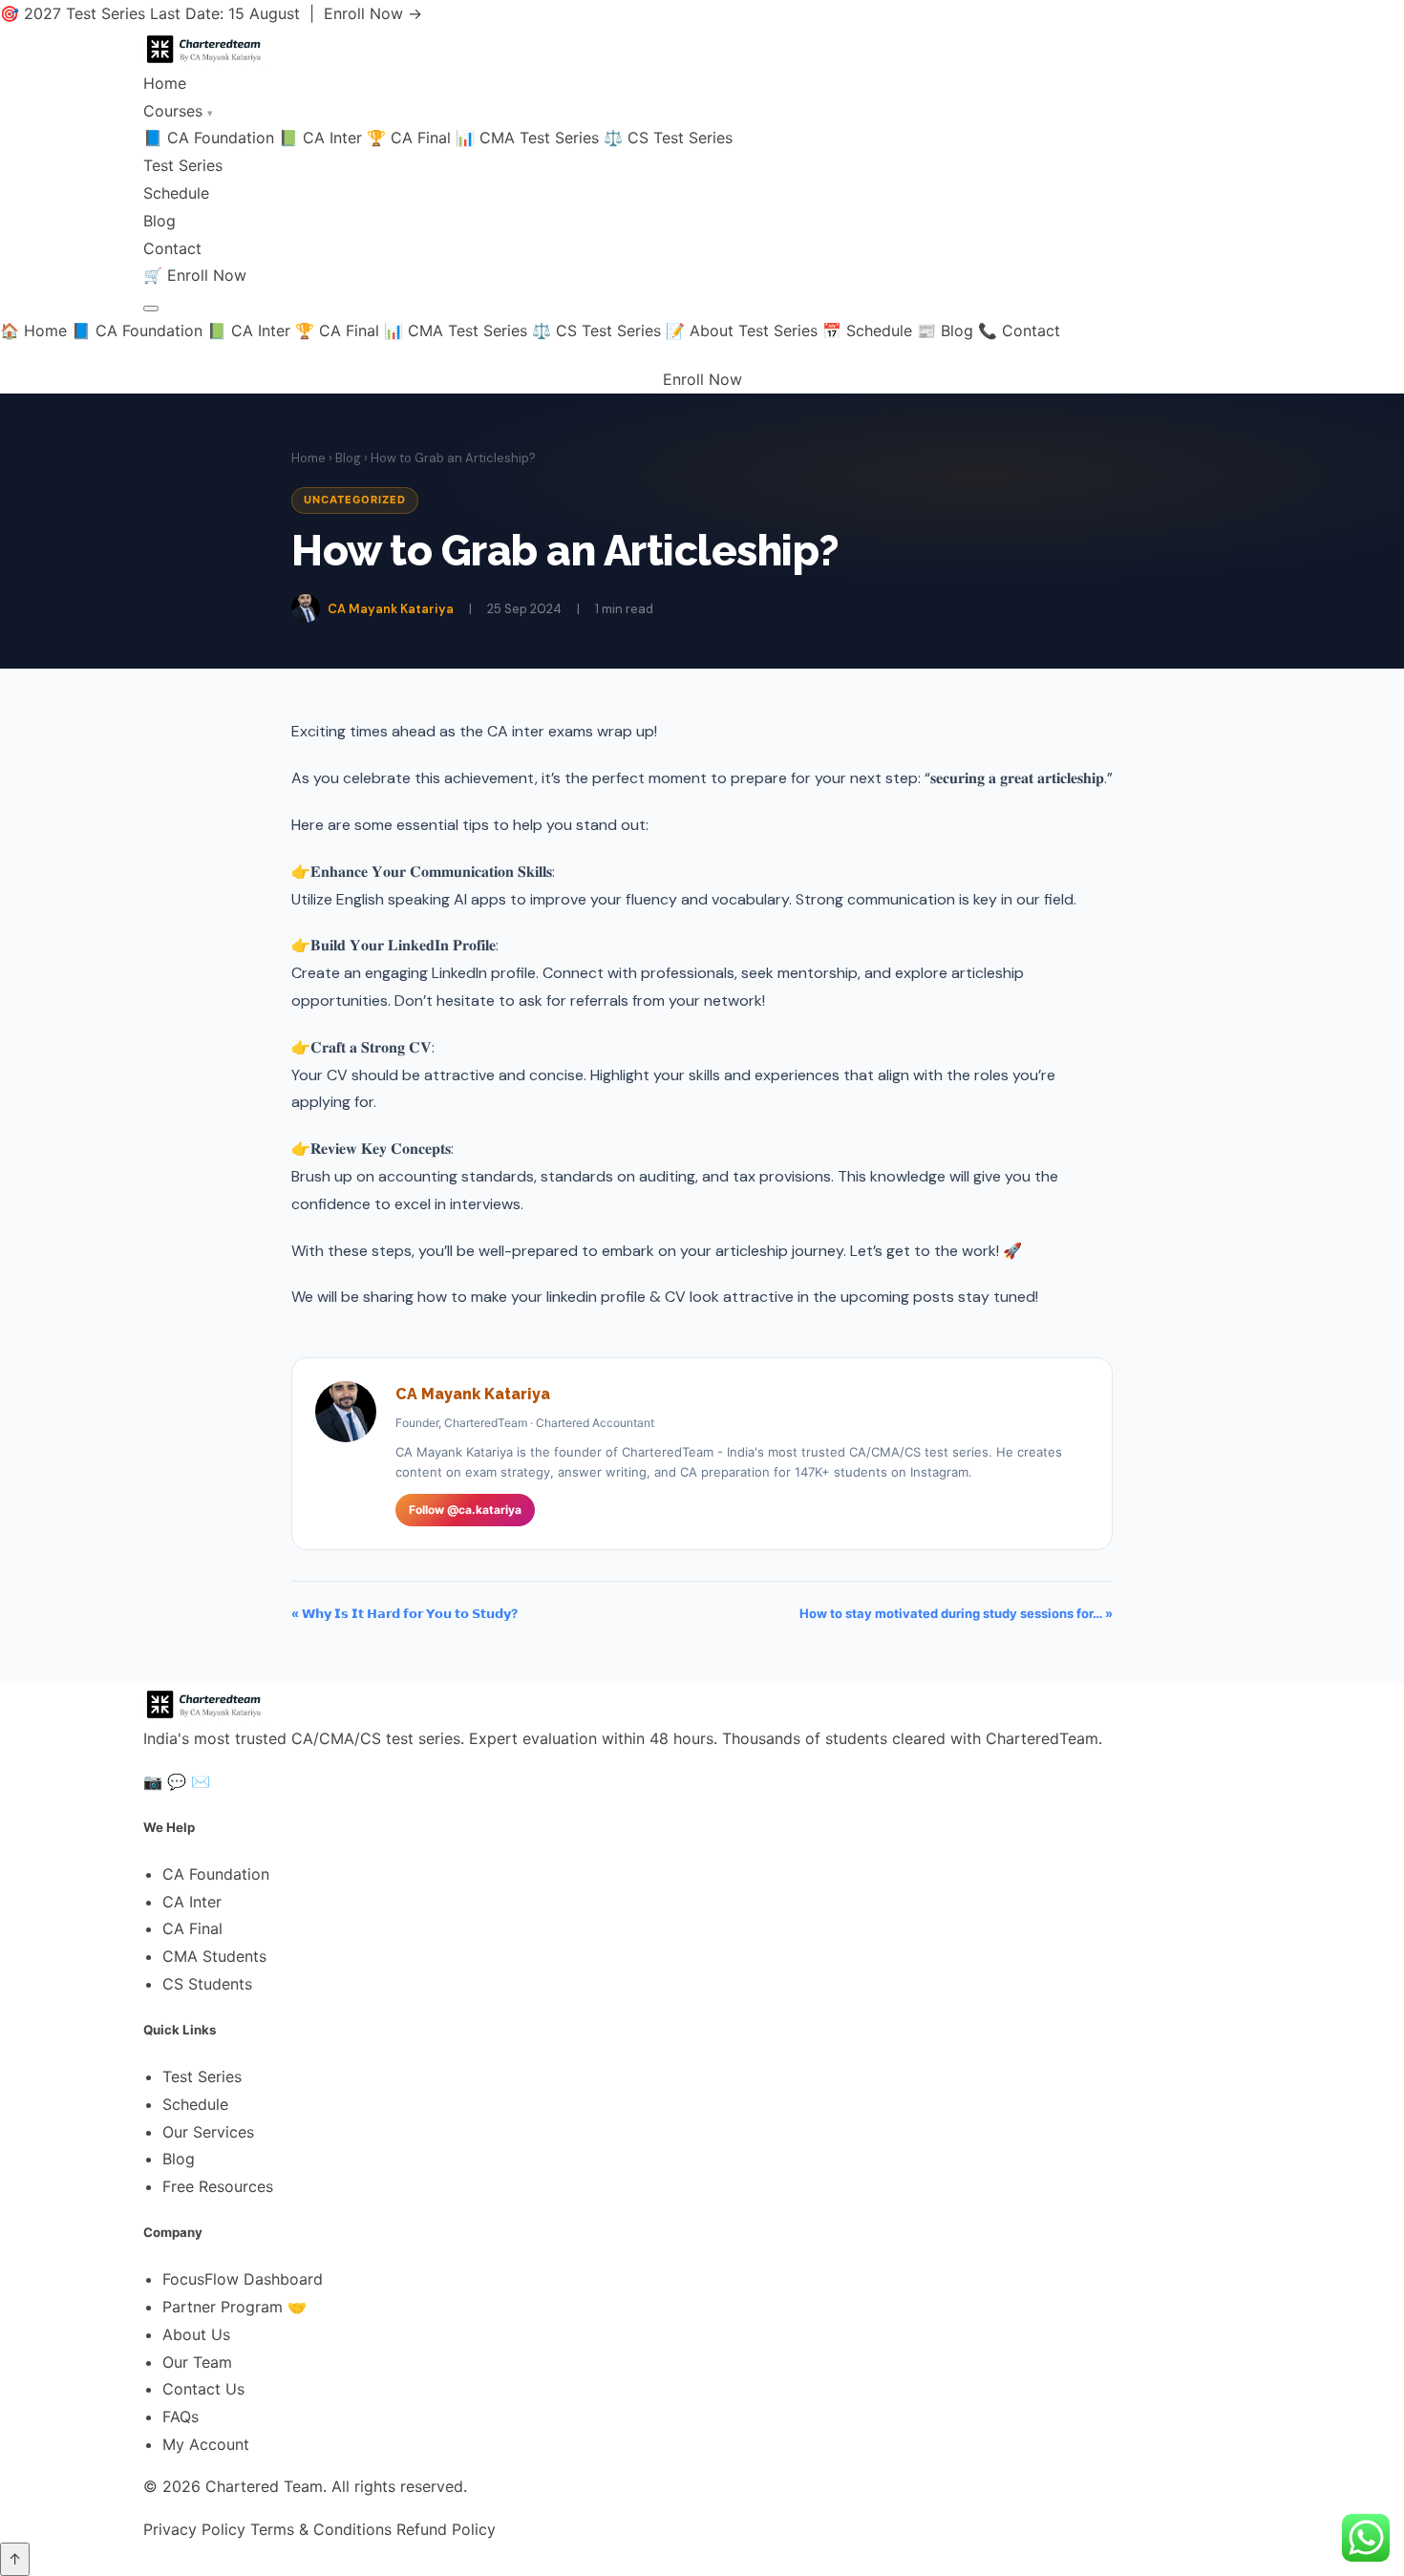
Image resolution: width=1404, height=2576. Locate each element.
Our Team (197, 2362)
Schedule (176, 193)
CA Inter (192, 1902)
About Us (196, 2334)
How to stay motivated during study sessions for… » (956, 1613)
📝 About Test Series (742, 330)
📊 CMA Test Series (527, 138)
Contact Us (203, 2389)
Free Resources (218, 2186)
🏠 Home (33, 330)
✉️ (201, 1781)
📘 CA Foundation (209, 138)
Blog (160, 221)
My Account (206, 2444)
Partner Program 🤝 (234, 2307)
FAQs (181, 2416)
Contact (172, 248)
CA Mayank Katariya (391, 609)
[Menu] (151, 309)
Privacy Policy (194, 2529)
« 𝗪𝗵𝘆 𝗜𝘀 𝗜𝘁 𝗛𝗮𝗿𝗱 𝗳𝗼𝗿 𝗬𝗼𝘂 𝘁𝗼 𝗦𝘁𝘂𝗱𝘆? (404, 1613)
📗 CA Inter (320, 138)
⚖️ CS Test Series (668, 138)
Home (165, 83)
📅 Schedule (867, 330)
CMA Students (214, 1956)
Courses (178, 111)
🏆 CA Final (409, 138)
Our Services (208, 2132)
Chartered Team (264, 2486)
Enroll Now (207, 275)
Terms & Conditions (321, 2529)
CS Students (207, 1984)
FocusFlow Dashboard (243, 2279)
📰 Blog (945, 330)
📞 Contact (1019, 330)
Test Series (183, 165)
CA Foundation (216, 1874)
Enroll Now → (373, 13)
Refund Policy (446, 2529)
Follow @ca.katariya (465, 1510)
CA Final (192, 1928)
